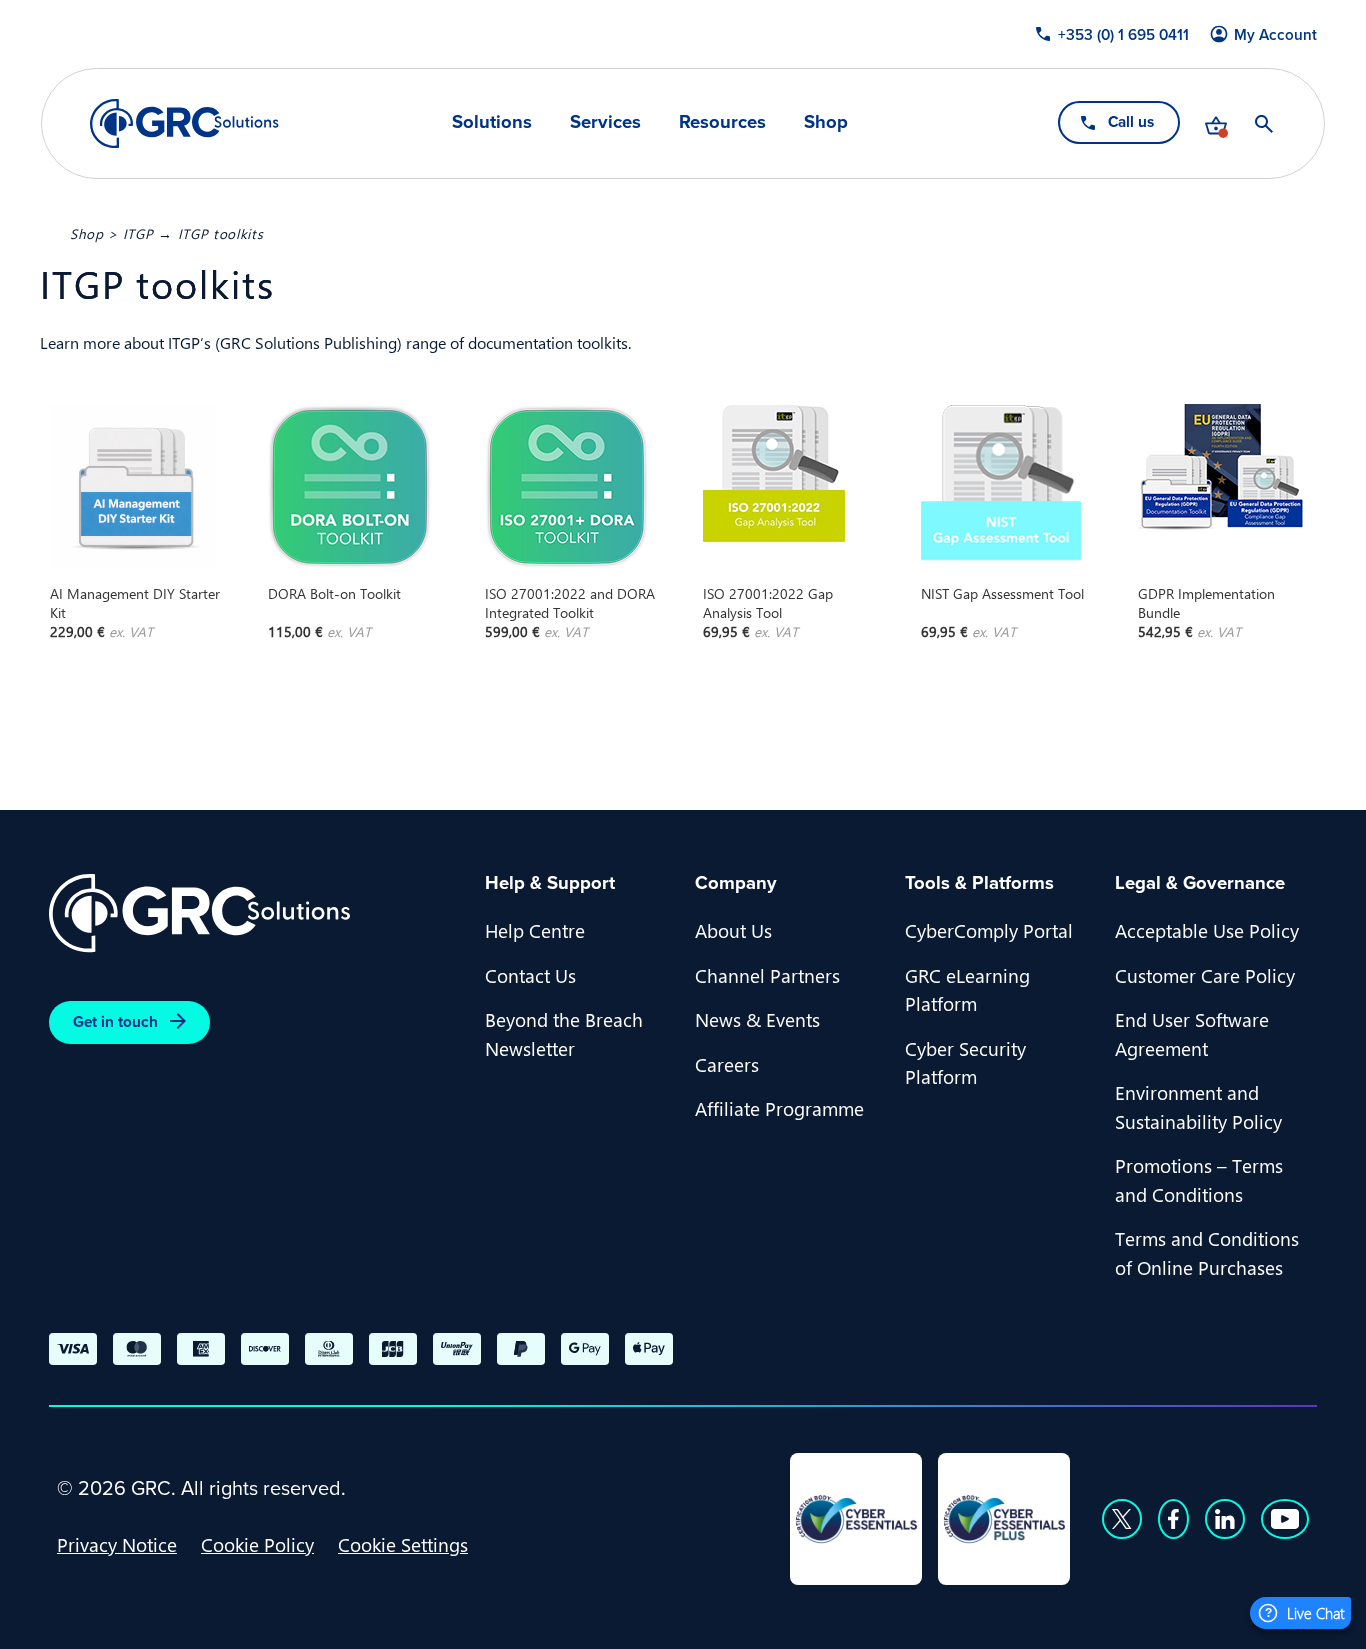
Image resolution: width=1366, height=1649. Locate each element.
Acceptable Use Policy (1207, 930)
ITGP (138, 233)
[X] (1122, 1519)
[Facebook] (1173, 1519)
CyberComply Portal (989, 930)
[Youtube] (1285, 1519)
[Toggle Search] (1264, 124)
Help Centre (535, 930)
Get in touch (115, 1022)
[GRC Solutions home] (255, 913)
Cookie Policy (257, 1544)
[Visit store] (1216, 124)
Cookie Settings (403, 1544)
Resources (722, 122)
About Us (733, 930)
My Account (1275, 35)
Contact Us (530, 975)
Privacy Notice (117, 1544)
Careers (727, 1064)
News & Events (757, 1019)
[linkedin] (1225, 1519)
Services (605, 122)
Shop (826, 122)
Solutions (492, 122)
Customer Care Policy (1205, 975)
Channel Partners (767, 975)
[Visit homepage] (184, 123)
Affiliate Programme (779, 1108)
